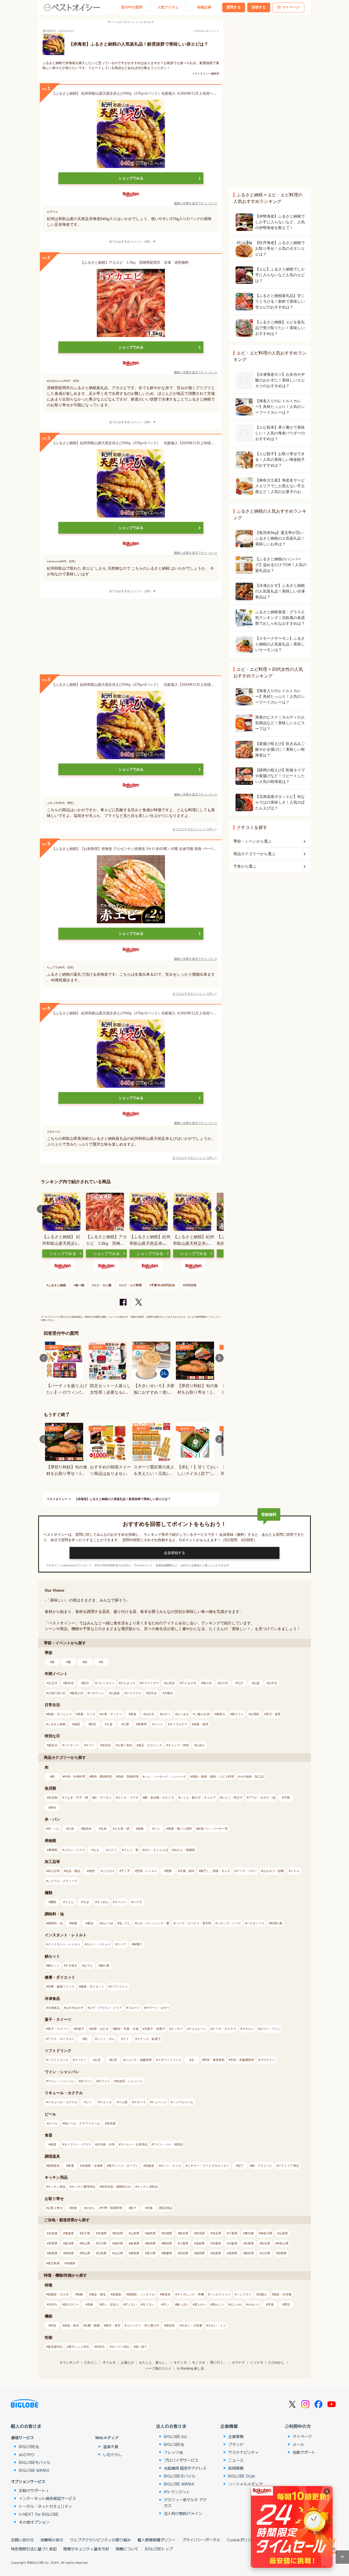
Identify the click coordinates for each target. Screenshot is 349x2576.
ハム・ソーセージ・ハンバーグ (165, 1777)
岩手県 (86, 2233)
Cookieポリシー (241, 2540)
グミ (126, 2039)
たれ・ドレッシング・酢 (153, 1923)
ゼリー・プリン (270, 2029)
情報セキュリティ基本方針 (86, 2549)
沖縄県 (71, 2263)
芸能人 (262, 2294)
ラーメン (121, 1902)
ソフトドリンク (58, 2060)
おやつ (166, 1714)
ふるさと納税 (57, 1285)
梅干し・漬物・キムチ (215, 1871)
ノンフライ (244, 2294)
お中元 (273, 1683)
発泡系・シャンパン (129, 2081)
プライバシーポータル (201, 2540)
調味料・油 (55, 1923)
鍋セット (54, 1965)
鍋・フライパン (262, 2166)
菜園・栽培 (201, 1724)
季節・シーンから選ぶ (252, 841)
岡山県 (86, 2253)
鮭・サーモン (103, 1798)
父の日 (224, 1683)
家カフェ (238, 1714)
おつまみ (183, 1714)
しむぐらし (113, 2454)
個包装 (170, 2325)
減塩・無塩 (98, 2294)
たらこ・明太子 (232, 1798)
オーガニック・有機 (190, 2294)
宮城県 (102, 2233)
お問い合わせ (22, 2540)
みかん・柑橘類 (184, 1850)
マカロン (248, 2029)
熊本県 (249, 2253)
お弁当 (150, 1714)
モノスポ (198, 2362)
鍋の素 (105, 1965)
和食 (74, 2208)
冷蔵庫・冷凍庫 (92, 2166)
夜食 (133, 1714)
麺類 (53, 1902)
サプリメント (119, 1986)
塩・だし (125, 1923)
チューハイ (159, 2102)
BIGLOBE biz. (176, 2436)
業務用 (142, 1724)
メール (298, 2444)
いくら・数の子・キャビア (198, 1798)
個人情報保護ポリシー (157, 2540)
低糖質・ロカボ (58, 2294)
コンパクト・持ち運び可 (143, 2325)
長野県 (53, 2243)
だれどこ (91, 2362)
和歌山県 (283, 2243)
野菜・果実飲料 (214, 2060)
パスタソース (256, 1923)
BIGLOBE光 (29, 2446)
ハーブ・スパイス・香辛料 (193, 1923)
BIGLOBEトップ (159, 2549)
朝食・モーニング (60, 1714)
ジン (89, 2102)
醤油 (90, 1923)
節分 (86, 1683)
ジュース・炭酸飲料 (138, 2060)
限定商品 (167, 2208)
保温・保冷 (72, 2325)
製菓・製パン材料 (180, 1829)
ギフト (90, 1745)
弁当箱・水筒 (106, 2144)
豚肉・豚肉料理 (101, 1777)
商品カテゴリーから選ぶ (254, 854)
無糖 (80, 2294)
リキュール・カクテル (63, 2102)
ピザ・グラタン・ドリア (106, 2008)
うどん (69, 1902)
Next (219, 1209)
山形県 (135, 2233)
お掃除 (255, 1714)
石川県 (102, 2243)
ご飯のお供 (202, 1714)
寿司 (53, 1808)
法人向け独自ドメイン (183, 2513)
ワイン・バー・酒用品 (168, 2144)
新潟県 (69, 2243)
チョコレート (198, 2029)
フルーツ (134, 2008)
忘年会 (152, 1693)
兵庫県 (249, 2243)
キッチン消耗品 (147, 2187)
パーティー (72, 1745)
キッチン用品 (57, 2187)
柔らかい (200, 2304)
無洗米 (87, 1829)
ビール (53, 2123)
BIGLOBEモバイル (35, 2462)
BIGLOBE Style (242, 2476)
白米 (71, 1829)
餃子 (133, 2208)
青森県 (69, 2233)
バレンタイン (106, 1683)
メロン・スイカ (75, 1850)
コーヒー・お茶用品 (134, 2144)
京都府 (217, 2243)
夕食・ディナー (112, 1714)
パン (157, 1829)
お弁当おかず (74, 2008)
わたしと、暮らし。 (154, 2362)
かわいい (254, 2304)
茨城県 (168, 2233)
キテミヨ (180, 2362)
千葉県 (233, 2233)
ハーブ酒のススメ (158, 2368)
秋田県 (118, 2233)
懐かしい (218, 2304)
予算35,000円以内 (163, 1285)
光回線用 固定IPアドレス (185, 2468)
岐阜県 (135, 2243)
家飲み (221, 1714)
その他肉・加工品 (252, 1777)
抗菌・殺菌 (92, 2325)
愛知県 (168, 2243)
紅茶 (114, 2060)
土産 (110, 1724)
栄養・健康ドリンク (61, 1986)
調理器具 (54, 2166)
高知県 (184, 2253)
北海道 (53, 2233)
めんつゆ (107, 1923)
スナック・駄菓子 (149, 2039)
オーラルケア (179, 1724)
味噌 (74, 1923)
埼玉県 (217, 2233)
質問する (234, 7)
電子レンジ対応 (79, 2347)
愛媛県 (168, 2253)
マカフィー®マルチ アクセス (185, 2503)
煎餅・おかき (100, 2029)
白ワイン (104, 2081)
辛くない (149, 2304)
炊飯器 (150, 2166)
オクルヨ (109, 2362)
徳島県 (135, 2253)
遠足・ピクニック (150, 1745)
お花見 (170, 1683)
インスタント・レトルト (64, 1944)
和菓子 (80, 2029)
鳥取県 (53, 2253)
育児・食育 (273, 1714)
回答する (259, 7)
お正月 (53, 1683)
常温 (271, 2304)
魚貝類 (53, 1798)
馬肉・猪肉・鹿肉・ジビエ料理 (213, 1777)
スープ (121, 1944)
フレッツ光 (173, 2452)
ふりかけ (109, 1871)
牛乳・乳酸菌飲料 (242, 2060)
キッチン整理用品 (83, 2187)
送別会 (106, 1745)
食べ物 (80, 1285)
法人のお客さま (171, 2426)
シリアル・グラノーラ (63, 1881)
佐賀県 (217, 2253)
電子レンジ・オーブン (124, 2166)
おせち (90, 2208)
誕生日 (53, 1745)
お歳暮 (115, 1693)
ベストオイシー (57, 1499)
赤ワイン (86, 2081)
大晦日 (169, 1693)
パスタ (138, 1902)
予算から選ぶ (245, 866)
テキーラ (140, 2102)
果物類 (53, 1850)
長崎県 (233, 2253)
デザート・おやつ (158, 2008)
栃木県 (184, 2233)
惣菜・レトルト (147, 1871)
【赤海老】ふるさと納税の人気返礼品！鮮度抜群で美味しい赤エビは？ (123, 1499)
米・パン (54, 1829)
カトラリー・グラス (78, 2144)
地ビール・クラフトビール (82, 2123)
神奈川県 (266, 2233)
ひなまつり (128, 1683)
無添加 (166, 2294)
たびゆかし (276, 2362)
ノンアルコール (183, 2102)
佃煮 (92, 1871)
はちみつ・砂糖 (273, 1871)
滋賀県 (200, 2243)
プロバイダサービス (181, 2460)
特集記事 (204, 7)
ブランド (236, 2444)
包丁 (240, 2166)
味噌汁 (138, 1944)
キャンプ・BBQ (179, 1745)
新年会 (69, 1683)
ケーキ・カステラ (224, 2029)
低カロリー (72, 2304)
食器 (53, 2144)
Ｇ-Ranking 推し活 (190, 2368)
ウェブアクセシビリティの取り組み (100, 2540)
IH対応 (100, 2347)
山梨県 (283, 2233)
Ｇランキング (69, 2362)
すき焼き (71, 1965)
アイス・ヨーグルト (61, 2039)
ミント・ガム (106, 2039)
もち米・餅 (122, 1829)
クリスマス (134, 1693)
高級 (90, 2304)
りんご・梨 (131, 1850)
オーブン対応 (121, 2347)
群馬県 (200, 2233)
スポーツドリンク (170, 2060)
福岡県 (200, 2253)
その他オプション (34, 2522)
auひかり (27, 2454)
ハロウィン (97, 1693)
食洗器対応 (55, 2347)
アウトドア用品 (289, 2166)
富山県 (86, 2243)
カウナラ (238, 2362)
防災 (93, 1724)
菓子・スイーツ (58, 2029)
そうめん (103, 1902)
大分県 (266, 2253)
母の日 (207, 1683)
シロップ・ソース (229, 1923)
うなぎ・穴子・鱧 (76, 1798)
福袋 (77, 1724)
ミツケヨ (257, 2362)
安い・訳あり (110, 2304)
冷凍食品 (54, 2008)
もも (96, 1850)
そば (86, 1902)
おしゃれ (236, 2304)
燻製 (169, 1871)
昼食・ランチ (86, 1714)
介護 (126, 1724)
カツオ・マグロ (128, 1798)
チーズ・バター (247, 1871)
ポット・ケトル (171, 2166)
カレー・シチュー (98, 1944)
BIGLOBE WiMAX (34, 2470)
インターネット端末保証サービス (47, 2498)
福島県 (151, 2233)
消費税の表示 (52, 2540)
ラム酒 (123, 2102)
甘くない (131, 2304)
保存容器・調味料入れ (116, 2187)
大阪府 (233, 2243)
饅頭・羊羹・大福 (127, 2029)
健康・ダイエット (92, 1986)
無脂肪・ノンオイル (141, 2294)
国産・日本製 (282, 2294)
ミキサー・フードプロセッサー (208, 2166)
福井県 (118, 2243)
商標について (127, 2549)
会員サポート (304, 2452)
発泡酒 (111, 2123)
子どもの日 (189, 1683)
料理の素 (276, 1923)
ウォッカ (106, 2102)
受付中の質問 (132, 7)
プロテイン (268, 2060)
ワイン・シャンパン (61, 2081)
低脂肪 (117, 2294)
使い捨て (141, 2347)
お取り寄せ (55, 2208)
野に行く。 (218, 2362)
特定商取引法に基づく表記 (34, 2549)
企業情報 (229, 2426)
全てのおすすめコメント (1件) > (194, 829)
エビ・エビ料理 (131, 1285)
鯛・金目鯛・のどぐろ (159, 1798)
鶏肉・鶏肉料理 (128, 1777)
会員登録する (174, 1553)
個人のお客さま (26, 2426)
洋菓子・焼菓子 (155, 2029)
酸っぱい (183, 2304)
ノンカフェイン (220, 2294)
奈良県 (266, 2243)
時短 (53, 2325)
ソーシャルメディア (245, 2484)
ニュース (236, 2460)
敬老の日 (77, 1693)
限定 (287, 2304)
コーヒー (80, 2060)
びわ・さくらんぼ (156, 1850)
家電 (71, 2166)
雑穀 (141, 1829)
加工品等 (54, 1871)
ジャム (295, 1871)
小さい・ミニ (217, 2325)
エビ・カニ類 (103, 1285)
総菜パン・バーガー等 (213, 1829)
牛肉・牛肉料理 (75, 1777)
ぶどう (112, 1850)
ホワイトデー (150, 1683)
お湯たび (127, 2362)
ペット (159, 1724)
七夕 (240, 1683)
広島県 (102, 2253)
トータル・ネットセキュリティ (46, 2506)
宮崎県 (282, 2253)
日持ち (53, 2304)
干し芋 (126, 1871)
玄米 (104, 1829)
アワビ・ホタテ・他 (262, 1798)
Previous (41, 1209)
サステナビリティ (243, 2452)
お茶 (98, 2060)
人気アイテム (168, 7)
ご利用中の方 (298, 2426)
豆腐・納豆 (187, 1871)
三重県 (184, 2243)
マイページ (291, 7)
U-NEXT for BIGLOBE (39, 2514)
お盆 (257, 1683)
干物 (287, 1798)
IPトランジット (177, 2492)
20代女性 (190, 1285)
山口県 (118, 2253)
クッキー (177, 2029)
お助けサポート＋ (34, 2490)
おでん (88, 1965)
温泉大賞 (111, 2446)
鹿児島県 (54, 2263)
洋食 (150, 2208)
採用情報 (236, 2468)
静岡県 (151, 2243)
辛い (166, 2304)
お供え (200, 1745)
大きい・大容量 (192, 2325)
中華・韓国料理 (112, 2208)
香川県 (151, 2253)
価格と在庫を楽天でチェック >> (195, 203)
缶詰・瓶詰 (73, 1871)
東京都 (249, 2233)
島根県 (69, 2253)
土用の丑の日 (57, 1693)
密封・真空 (113, 2325)
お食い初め (125, 1745)
